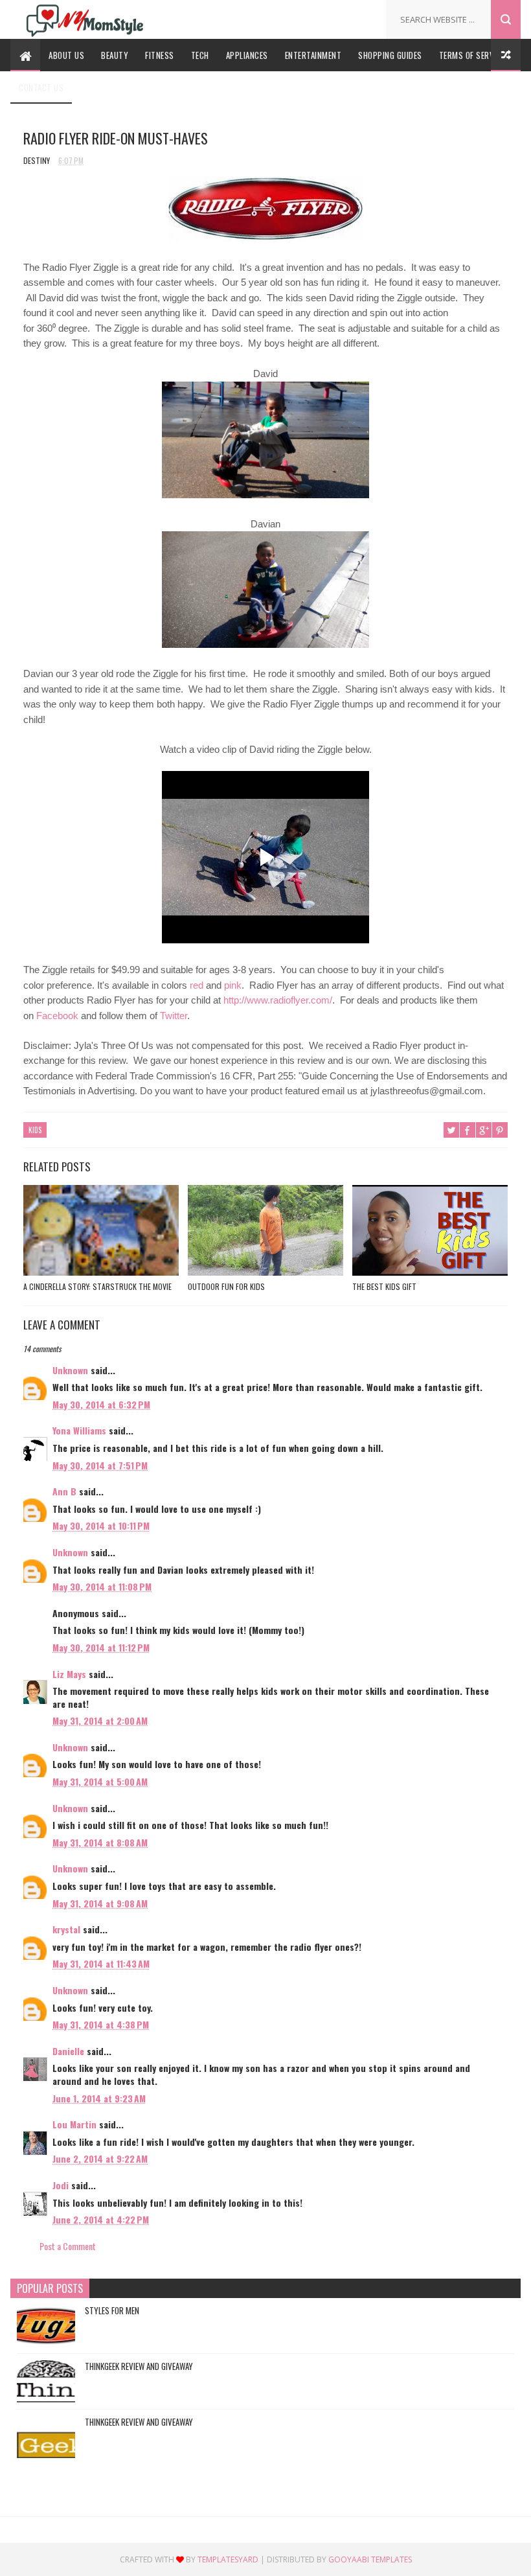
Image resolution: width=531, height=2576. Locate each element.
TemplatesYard (228, 2559)
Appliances (247, 55)
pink (233, 985)
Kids (35, 1130)
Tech (200, 55)
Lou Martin (74, 2124)
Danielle (68, 2051)
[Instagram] (362, 15)
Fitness (160, 55)
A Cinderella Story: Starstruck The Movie (97, 1286)
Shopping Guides (390, 55)
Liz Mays (69, 1674)
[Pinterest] (343, 15)
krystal (66, 1929)
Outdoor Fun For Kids (226, 1286)
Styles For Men (112, 2310)
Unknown (70, 1370)
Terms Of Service (472, 55)
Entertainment (313, 55)
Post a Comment (68, 2246)
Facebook (57, 1016)
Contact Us (41, 87)
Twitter (174, 1016)
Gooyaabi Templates (370, 2559)
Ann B (64, 1491)
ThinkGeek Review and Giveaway (139, 2366)
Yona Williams (79, 1430)
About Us (66, 55)
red (197, 985)
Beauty (115, 55)
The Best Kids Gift (384, 1286)
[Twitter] (323, 15)
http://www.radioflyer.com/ (278, 1000)
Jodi (62, 2185)
